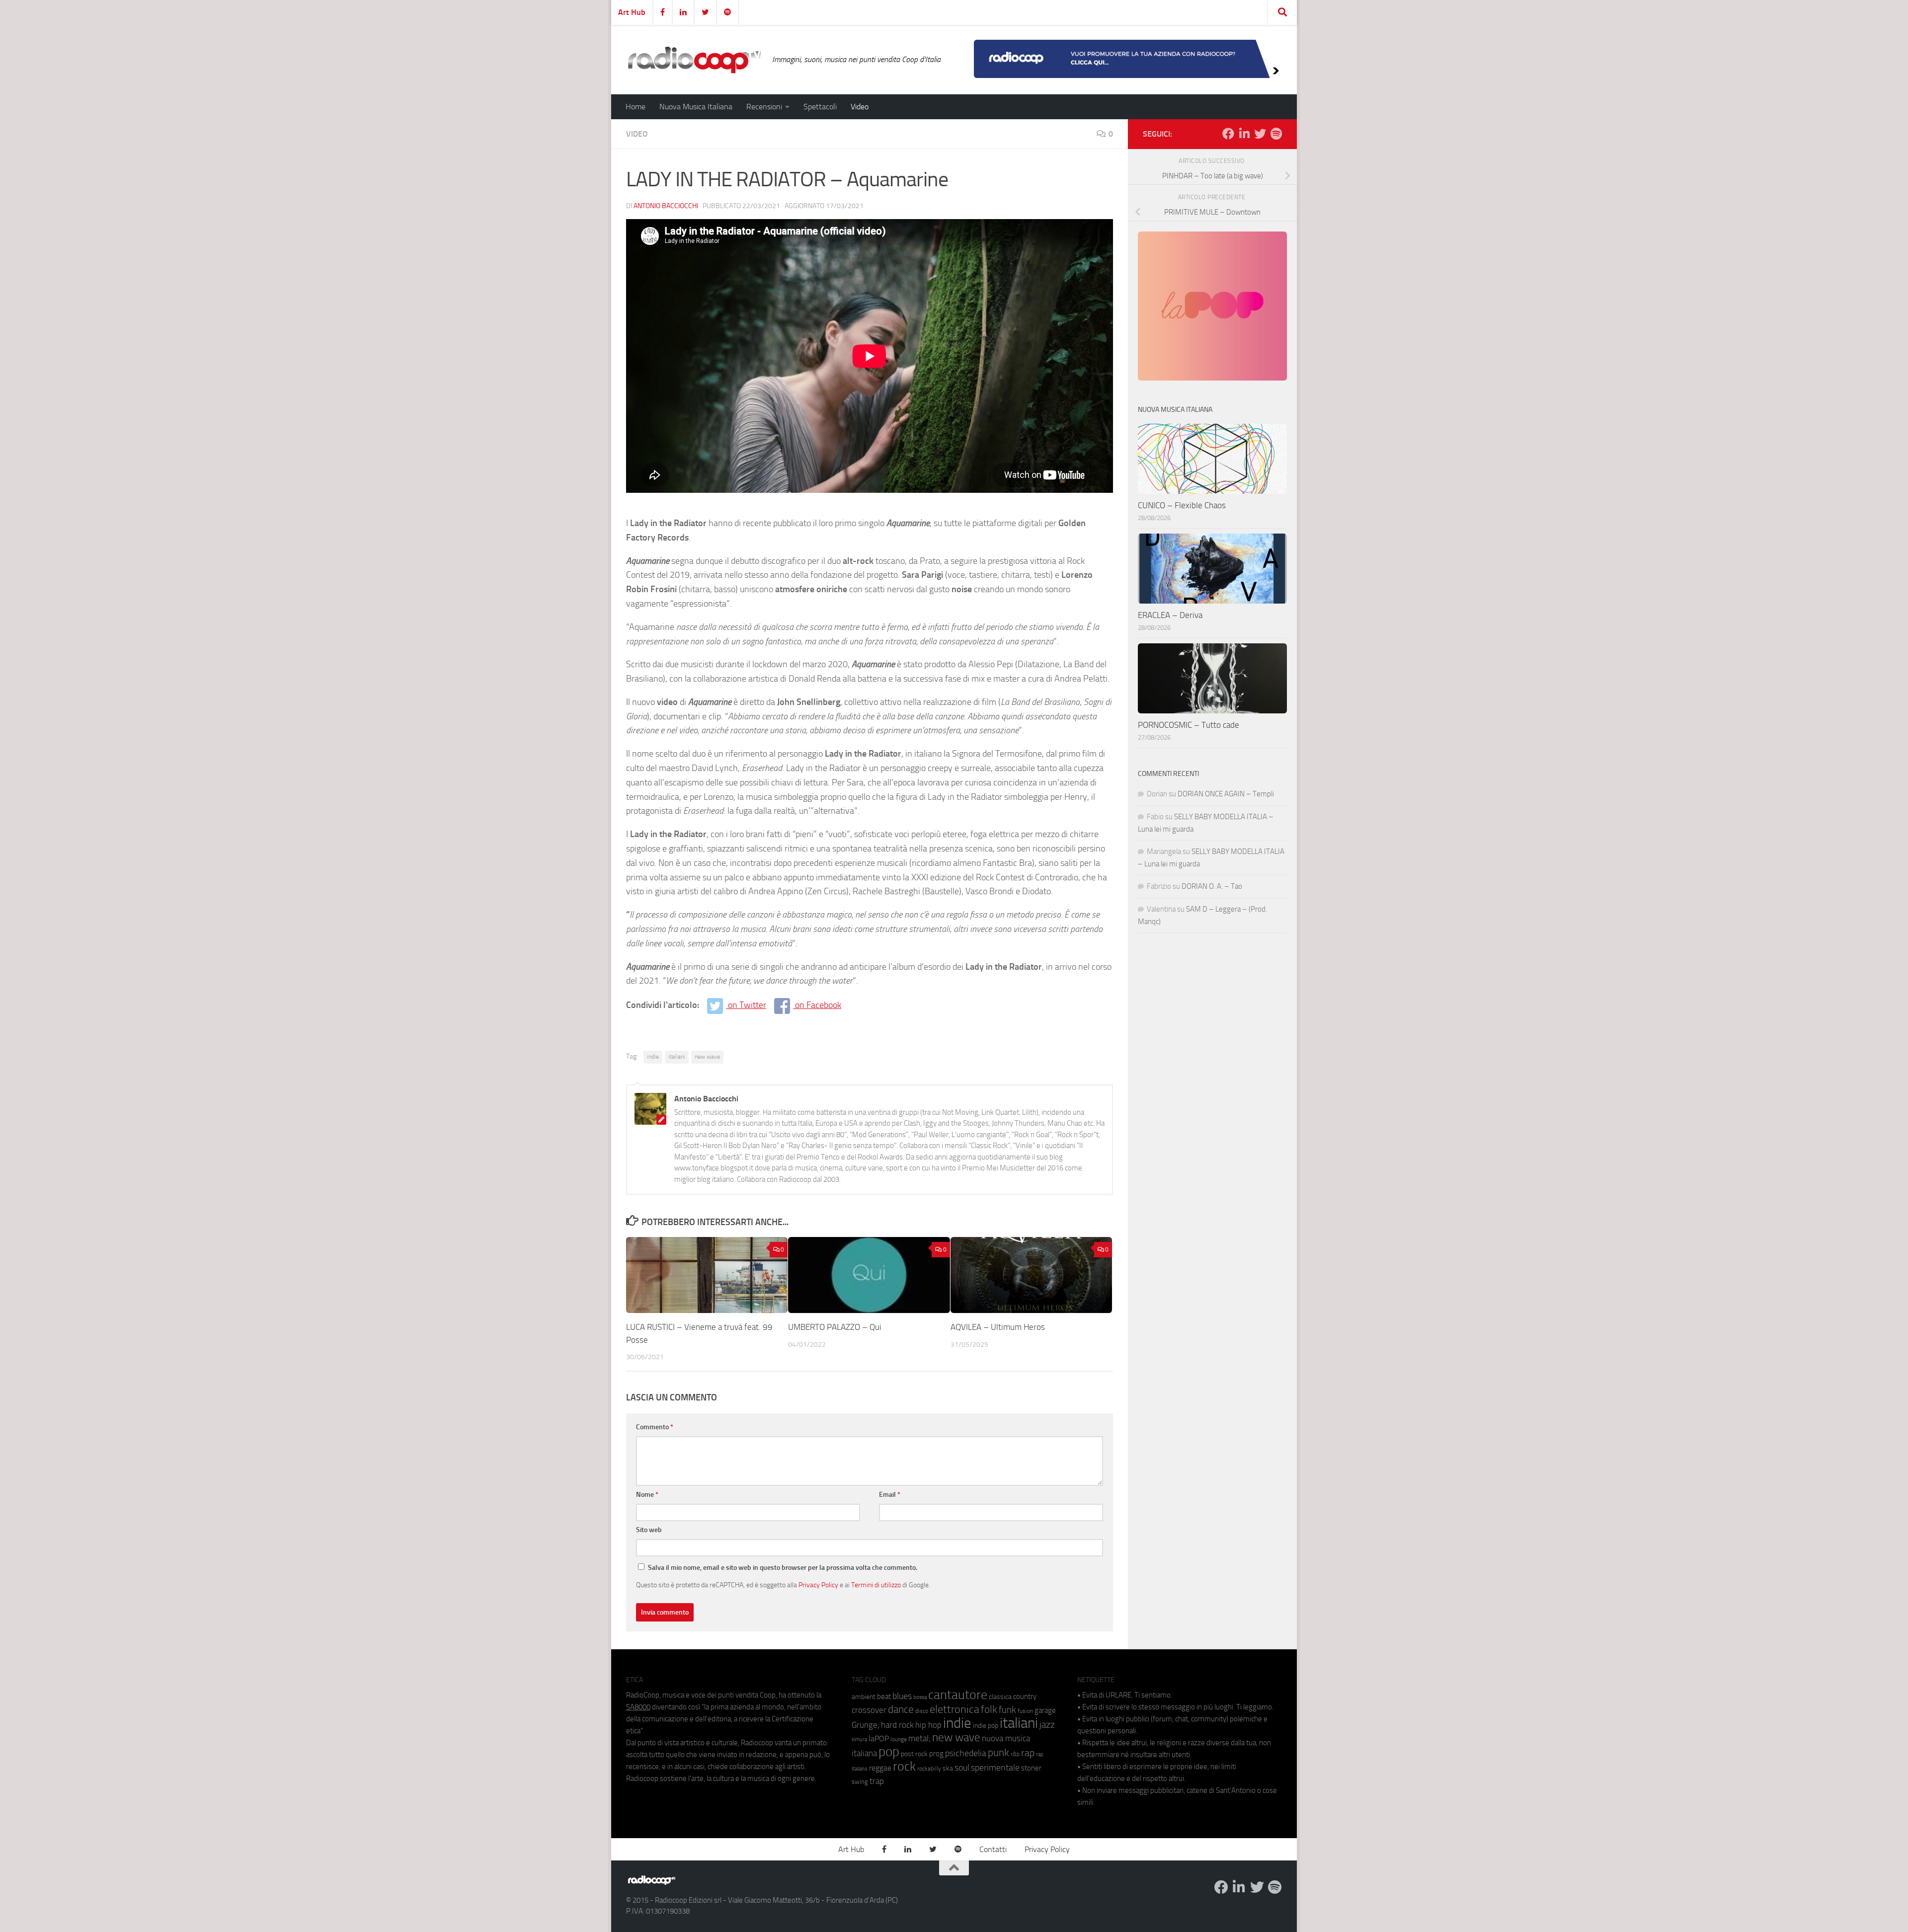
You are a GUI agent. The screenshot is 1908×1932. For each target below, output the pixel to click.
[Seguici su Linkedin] (1244, 134)
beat (884, 1697)
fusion (1025, 1711)
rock (904, 1766)
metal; (919, 1739)
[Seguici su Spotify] (1276, 134)
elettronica (954, 1709)
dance (901, 1709)
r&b (1015, 1754)
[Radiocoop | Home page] (694, 60)
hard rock (897, 1725)
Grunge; (866, 1725)
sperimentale (995, 1768)
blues (902, 1696)
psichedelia (966, 1753)
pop (889, 1752)
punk (998, 1753)
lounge (899, 1739)
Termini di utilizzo (876, 1585)
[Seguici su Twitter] (1260, 134)
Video (860, 107)
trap (877, 1781)
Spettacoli (820, 107)
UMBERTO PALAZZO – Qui (835, 1327)
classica (1000, 1697)
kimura (859, 1739)
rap (1028, 1753)
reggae (880, 1768)
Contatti (993, 1849)
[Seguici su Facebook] (1228, 134)
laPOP (879, 1739)
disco (922, 1711)
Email (890, 1495)
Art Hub (632, 12)
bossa (920, 1697)
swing (860, 1782)
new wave (707, 1057)
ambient (864, 1697)
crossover (869, 1710)
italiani (677, 1057)
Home (636, 107)
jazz (1047, 1725)
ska (948, 1768)
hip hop (928, 1725)
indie (653, 1057)
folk (989, 1709)
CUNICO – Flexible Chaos (1182, 505)
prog (936, 1754)
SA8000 (638, 1707)
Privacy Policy (818, 1585)
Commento (655, 1427)
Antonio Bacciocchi (666, 206)
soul (962, 1768)
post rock (914, 1754)
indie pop (986, 1726)
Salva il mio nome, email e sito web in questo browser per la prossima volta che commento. (783, 1568)
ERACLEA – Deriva (1170, 615)
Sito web (649, 1530)
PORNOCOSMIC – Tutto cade (1189, 725)
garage (1045, 1710)
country (1025, 1697)
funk (1007, 1710)
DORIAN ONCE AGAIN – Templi (1226, 794)
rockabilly (929, 1769)
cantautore (958, 1695)
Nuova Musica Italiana (696, 107)
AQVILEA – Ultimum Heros (998, 1327)
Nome (647, 1495)
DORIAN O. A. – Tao (1212, 886)
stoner (1031, 1768)
